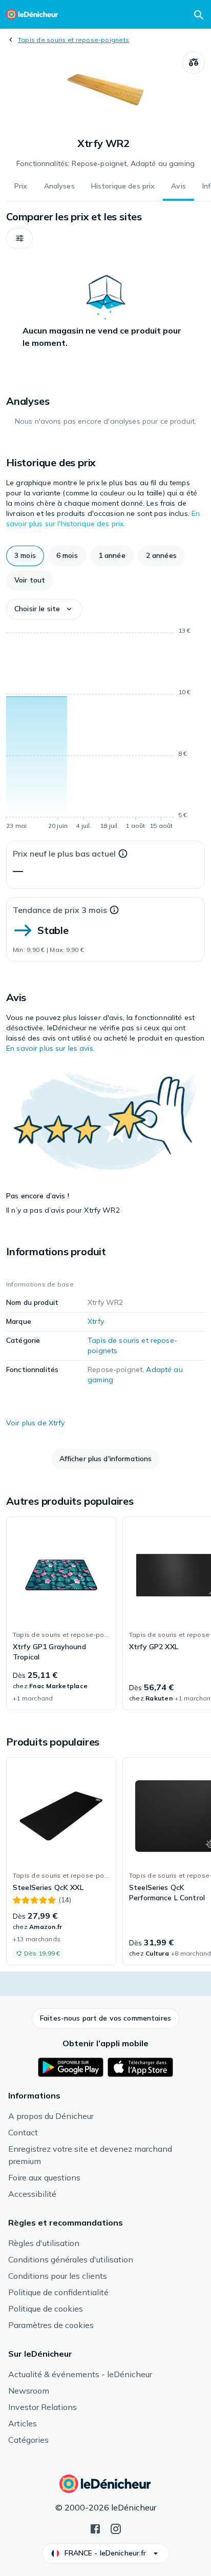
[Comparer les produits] (194, 63)
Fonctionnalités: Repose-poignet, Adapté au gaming (105, 163)
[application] (105, 730)
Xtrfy (96, 1321)
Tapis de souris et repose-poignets (73, 40)
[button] (19, 238)
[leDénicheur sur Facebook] (95, 2528)
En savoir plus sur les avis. (50, 1048)
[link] (61, 1613)
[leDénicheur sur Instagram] (116, 2528)
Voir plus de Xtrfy (36, 1423)
